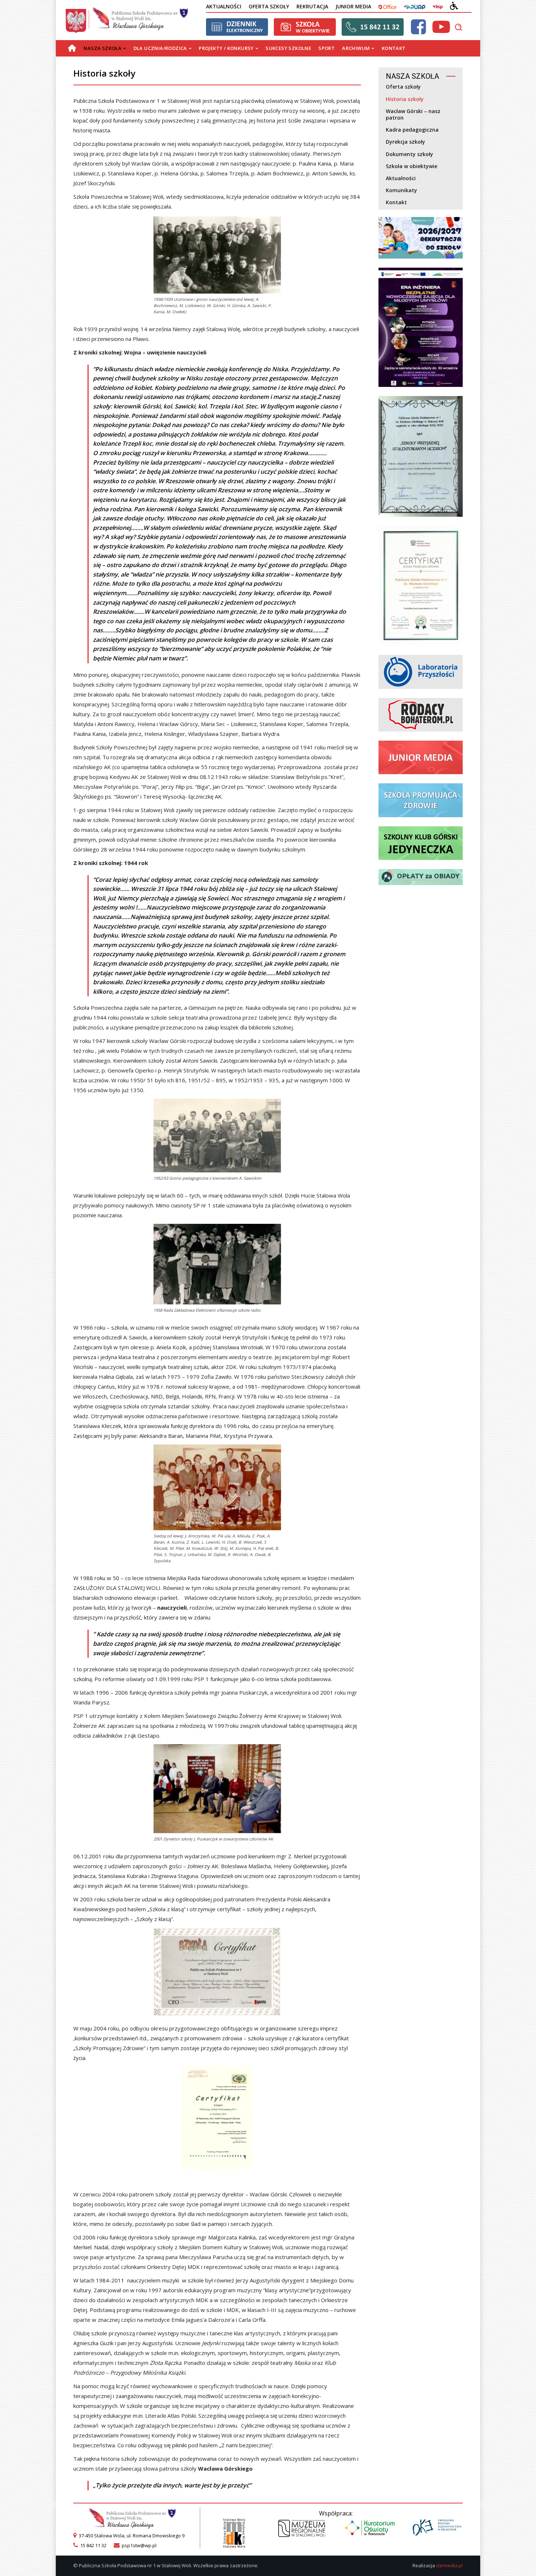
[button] (458, 27)
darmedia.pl (449, 2565)
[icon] (418, 31)
